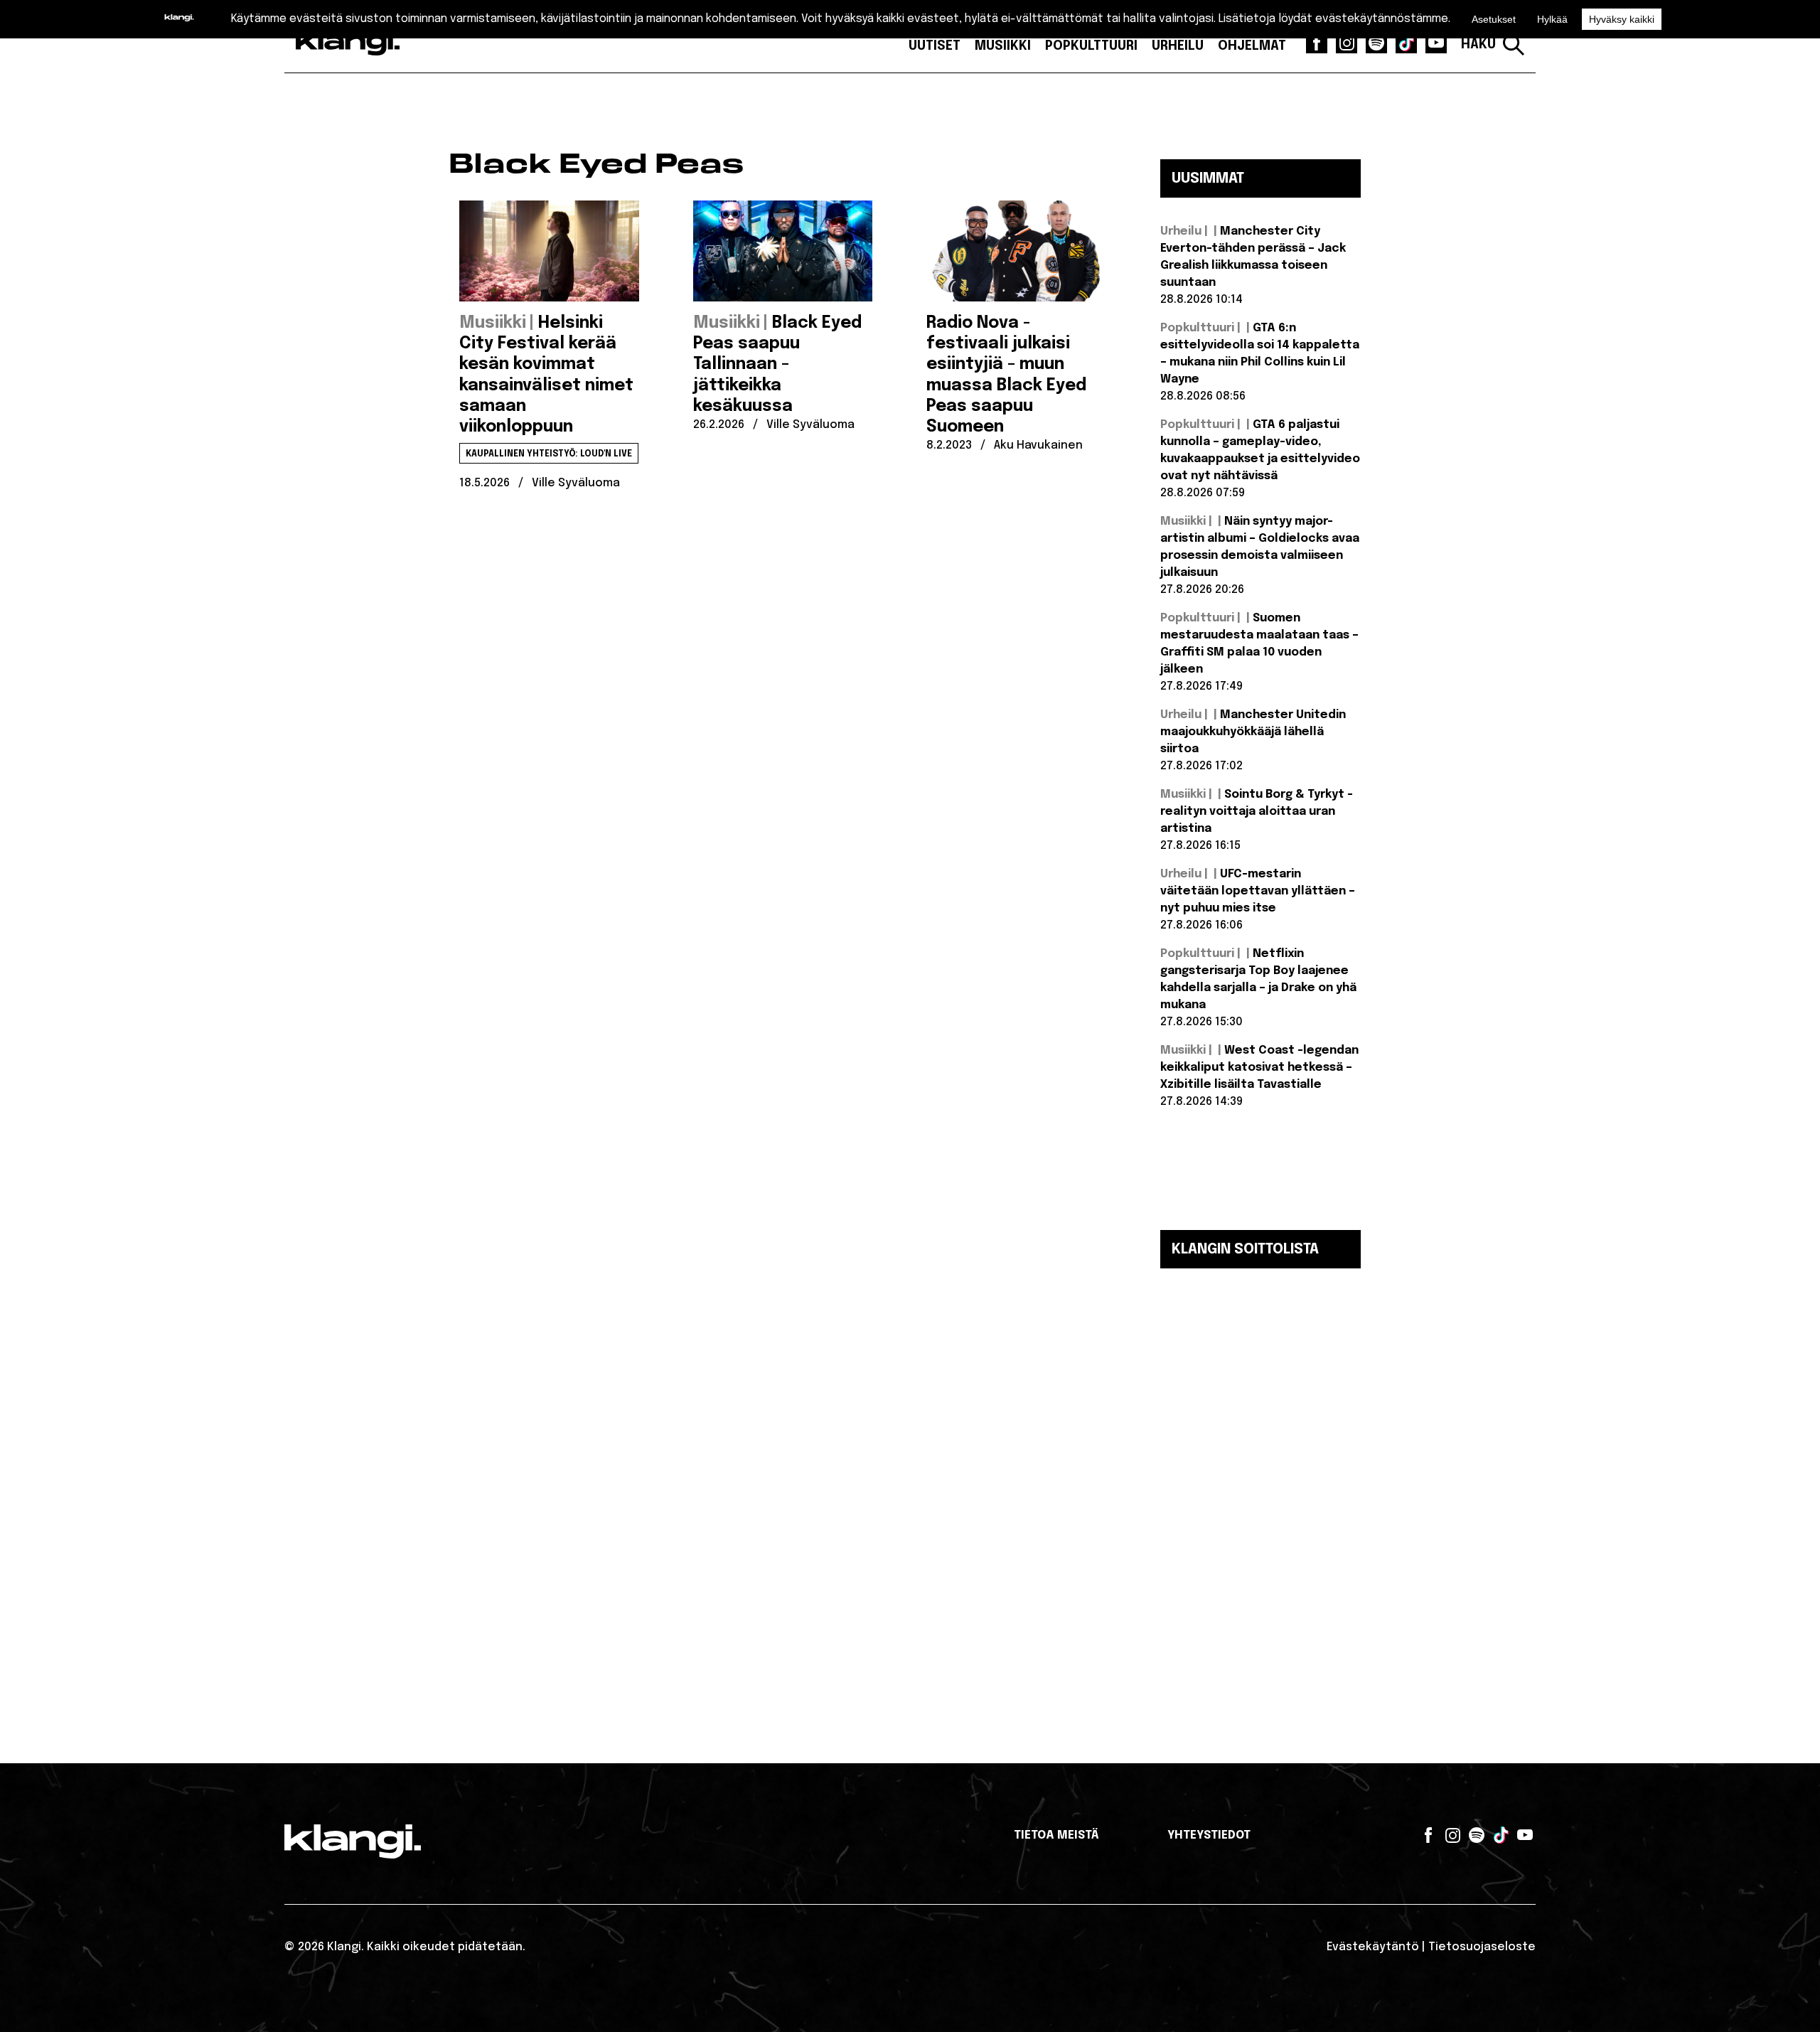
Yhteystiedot (1209, 1835)
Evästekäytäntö (1373, 1947)
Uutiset (935, 46)
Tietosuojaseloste (1482, 1947)
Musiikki (1003, 46)
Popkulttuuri (1091, 46)
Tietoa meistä (1056, 1835)
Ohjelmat (1252, 46)
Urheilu (1178, 46)
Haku (1478, 45)
